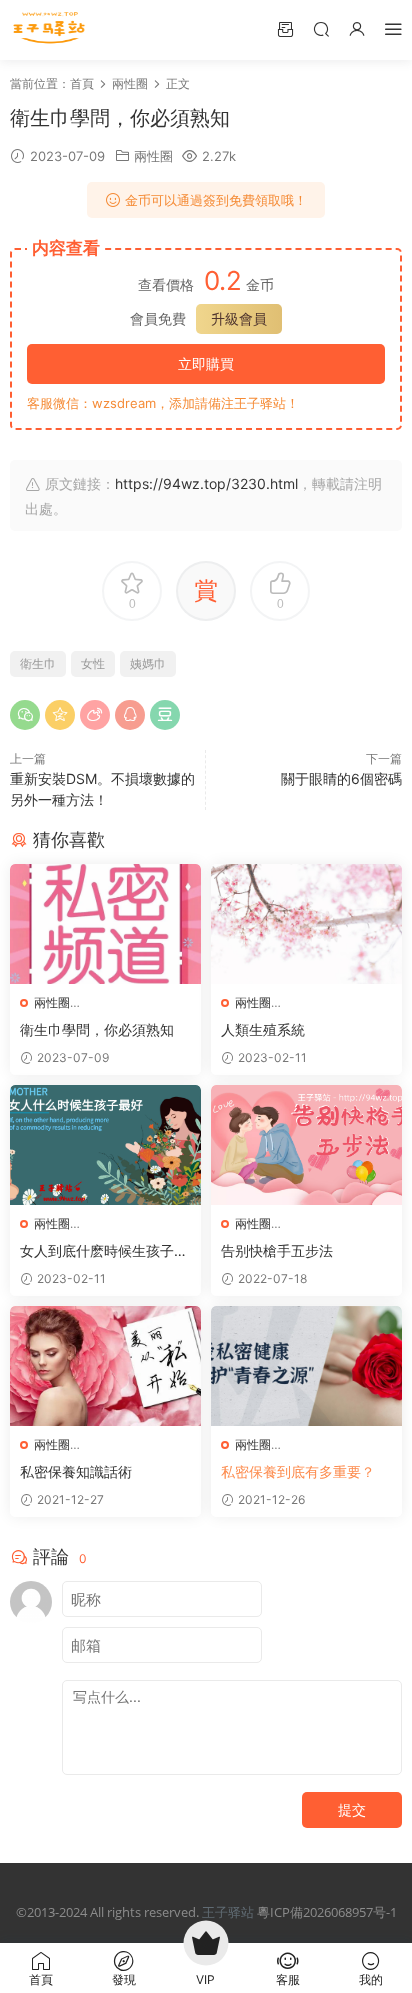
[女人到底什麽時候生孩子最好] (105, 1145)
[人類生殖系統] (306, 924)
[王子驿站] (50, 30)
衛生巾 (38, 663)
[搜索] (321, 28)
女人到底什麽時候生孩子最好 (104, 1251)
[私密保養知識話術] (105, 1366)
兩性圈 (153, 156)
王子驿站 (228, 1912)
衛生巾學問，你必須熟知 (97, 1029)
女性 (93, 663)
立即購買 (206, 363)
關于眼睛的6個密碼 (341, 778)
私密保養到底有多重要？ (298, 1471)
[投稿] (285, 28)
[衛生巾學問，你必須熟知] (105, 924)
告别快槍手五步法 (277, 1250)
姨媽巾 (148, 663)
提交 (352, 1809)
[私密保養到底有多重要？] (306, 1366)
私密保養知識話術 (76, 1471)
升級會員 (239, 318)
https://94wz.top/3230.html (206, 483)
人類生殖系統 (263, 1029)
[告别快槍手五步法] (306, 1145)
